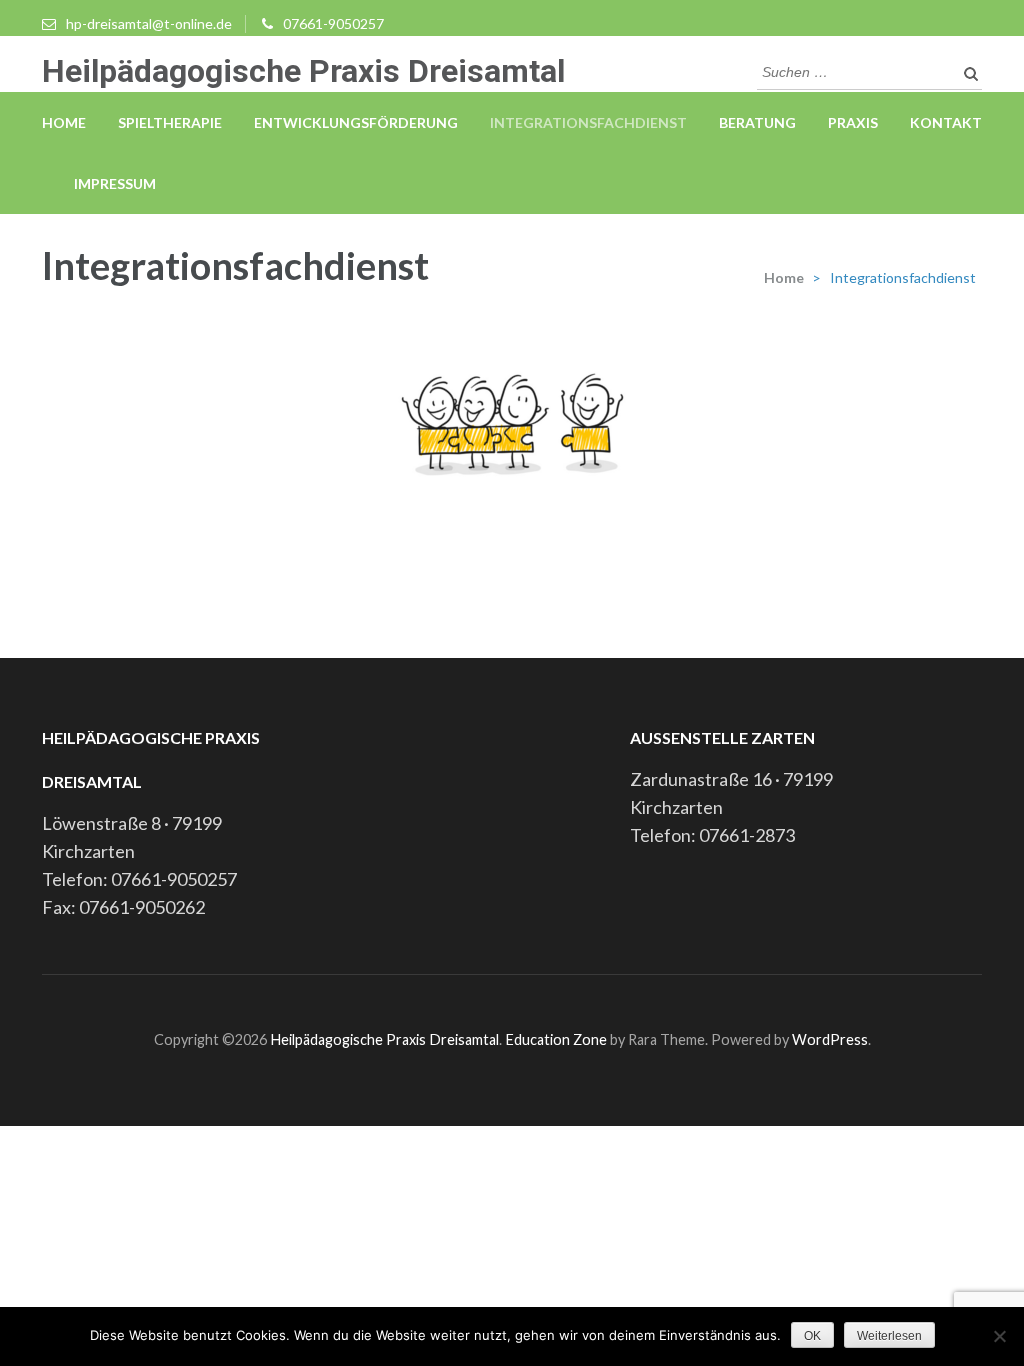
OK (812, 1336)
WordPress (830, 1039)
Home (64, 122)
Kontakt (946, 122)
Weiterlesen (889, 1336)
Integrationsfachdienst (588, 122)
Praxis (853, 122)
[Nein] (999, 1336)
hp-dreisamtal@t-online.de (149, 23)
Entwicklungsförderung (356, 122)
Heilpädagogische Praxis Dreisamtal (303, 71)
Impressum (115, 183)
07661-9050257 (333, 23)
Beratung (757, 122)
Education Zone (557, 1039)
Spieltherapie (170, 122)
